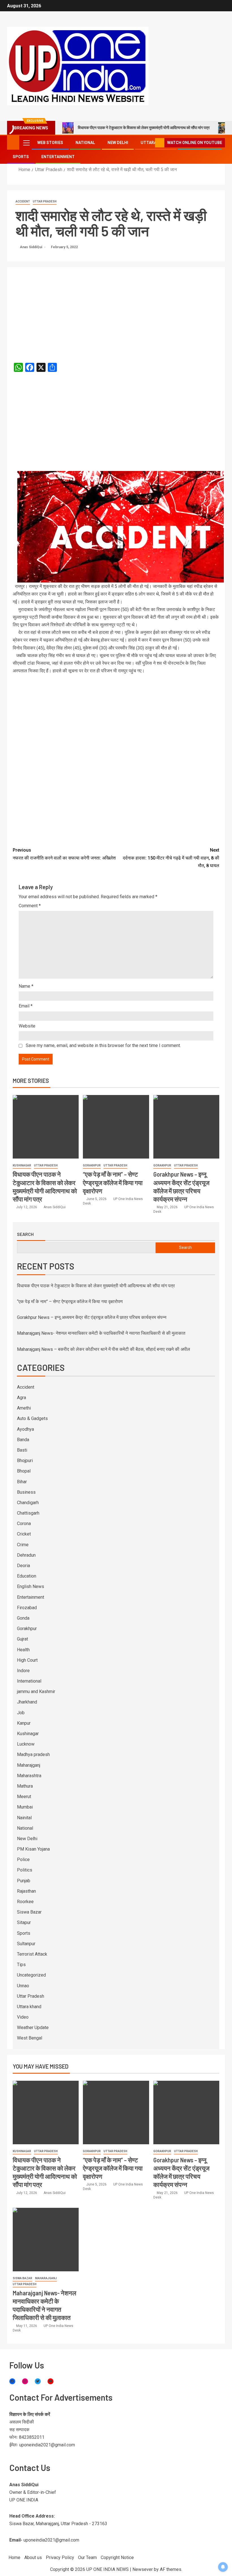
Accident (23, 201)
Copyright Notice (117, 2558)
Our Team (87, 2558)
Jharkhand (27, 1702)
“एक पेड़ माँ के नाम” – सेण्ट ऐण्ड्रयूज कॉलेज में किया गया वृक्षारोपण (113, 1182)
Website (27, 1026)
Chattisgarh (28, 1513)
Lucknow (26, 1744)
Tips (21, 1965)
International (29, 1681)
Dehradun (26, 1555)
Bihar (22, 1482)
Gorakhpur (92, 1165)
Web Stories (50, 143)
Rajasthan (26, 1891)
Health (23, 1650)
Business (26, 1492)
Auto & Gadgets (32, 1418)
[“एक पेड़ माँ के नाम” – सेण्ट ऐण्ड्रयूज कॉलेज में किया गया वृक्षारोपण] (116, 1127)
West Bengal (30, 2038)
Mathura (25, 1786)
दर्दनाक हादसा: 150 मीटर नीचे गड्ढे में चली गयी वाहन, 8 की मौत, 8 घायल (171, 858)
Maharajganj (29, 1765)
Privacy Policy (60, 2558)
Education (27, 1576)
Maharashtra (29, 1776)
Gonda (23, 1618)
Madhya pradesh (33, 1754)
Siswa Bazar (29, 1912)
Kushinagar (22, 1165)
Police (23, 1860)
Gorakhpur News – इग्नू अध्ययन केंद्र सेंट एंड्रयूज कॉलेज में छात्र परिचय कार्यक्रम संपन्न (92, 1317)
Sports (21, 157)
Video (23, 2017)
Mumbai (25, 1807)
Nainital (24, 1818)
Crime (23, 1545)
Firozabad (27, 1608)
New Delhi (118, 143)
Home (14, 2558)
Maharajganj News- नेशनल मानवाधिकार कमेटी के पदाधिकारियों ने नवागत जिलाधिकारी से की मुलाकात (101, 1333)
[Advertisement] (116, 309)
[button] (26, 143)
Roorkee (25, 1902)
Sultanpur (26, 1944)
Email (26, 1006)
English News (31, 1586)
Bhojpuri (25, 1461)
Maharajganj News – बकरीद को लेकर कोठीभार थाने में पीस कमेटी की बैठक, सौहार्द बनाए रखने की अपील (104, 1349)
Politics (25, 1870)
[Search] (150, 143)
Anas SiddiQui (31, 247)
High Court (27, 1660)
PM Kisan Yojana (33, 1849)
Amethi (24, 1408)
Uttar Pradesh (45, 201)
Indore (23, 1671)
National (85, 143)
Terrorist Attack (32, 1954)
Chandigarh (28, 1503)
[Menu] (26, 143)
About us (33, 2558)
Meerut (24, 1797)
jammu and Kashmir (36, 1691)
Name (26, 986)
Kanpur (24, 1723)
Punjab (24, 1881)
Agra (22, 1398)
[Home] (13, 142)
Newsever (143, 2569)
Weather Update (33, 2028)
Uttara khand (29, 2007)
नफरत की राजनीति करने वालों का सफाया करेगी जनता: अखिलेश (64, 854)
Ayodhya (25, 1429)
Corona (24, 1523)
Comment (30, 906)
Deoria (23, 1566)
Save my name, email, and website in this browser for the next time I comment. (103, 1045)
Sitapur (24, 1922)
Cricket (24, 1534)
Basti (22, 1450)
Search (25, 1234)
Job (21, 1713)
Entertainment (58, 157)
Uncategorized (31, 1975)
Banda (23, 1440)
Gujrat (22, 1639)
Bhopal (24, 1471)
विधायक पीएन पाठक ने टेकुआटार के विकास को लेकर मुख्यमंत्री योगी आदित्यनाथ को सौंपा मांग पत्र (144, 128)
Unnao (23, 1986)
